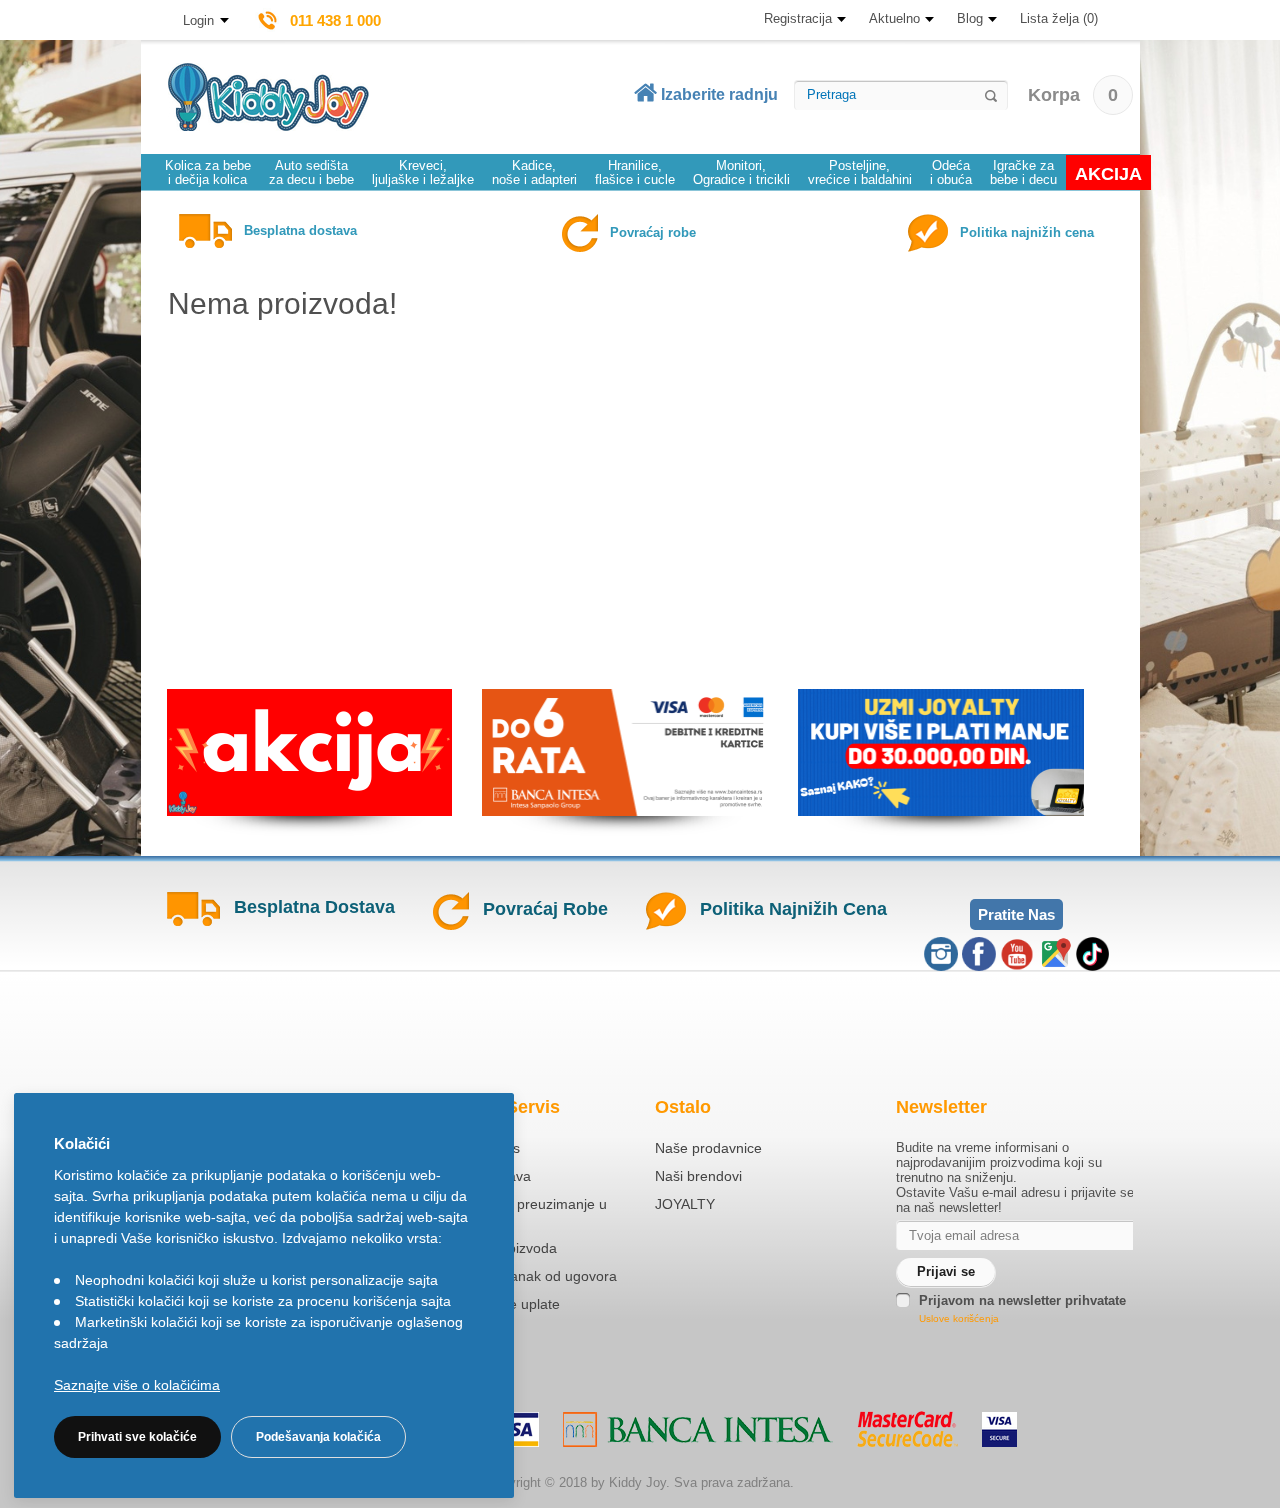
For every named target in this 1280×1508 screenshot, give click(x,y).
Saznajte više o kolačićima (137, 1385)
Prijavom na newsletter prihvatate (1022, 1300)
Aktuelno (894, 18)
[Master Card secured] (907, 1429)
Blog (970, 18)
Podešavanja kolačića (318, 1437)
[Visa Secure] (999, 1429)
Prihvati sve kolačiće (137, 1437)
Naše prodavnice (708, 1148)
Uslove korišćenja (959, 1318)
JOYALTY (685, 1204)
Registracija (798, 18)
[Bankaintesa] (698, 1429)
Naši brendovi (698, 1176)
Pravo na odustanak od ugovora (515, 1276)
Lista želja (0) (1059, 18)
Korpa (1073, 95)
